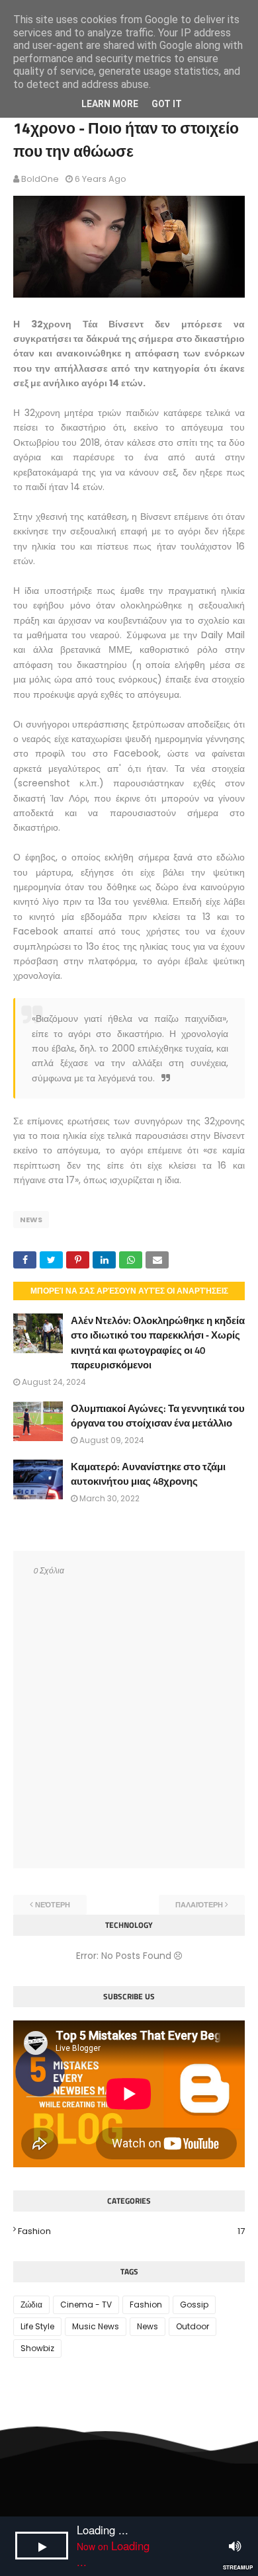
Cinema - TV (86, 2305)
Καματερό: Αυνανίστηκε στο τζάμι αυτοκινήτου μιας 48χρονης (148, 1474)
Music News (96, 2326)
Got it (167, 104)
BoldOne (40, 179)
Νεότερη (53, 1905)
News (31, 1220)
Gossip (194, 2305)
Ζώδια (31, 2305)
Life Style (37, 2326)
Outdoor (193, 2326)
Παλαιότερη (199, 1905)
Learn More (110, 104)
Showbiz (37, 2348)
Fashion (131, 2231)
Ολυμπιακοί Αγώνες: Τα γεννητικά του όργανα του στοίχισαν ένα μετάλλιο (158, 1416)
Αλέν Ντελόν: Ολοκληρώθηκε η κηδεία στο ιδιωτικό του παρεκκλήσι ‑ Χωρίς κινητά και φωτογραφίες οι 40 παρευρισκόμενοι (158, 1343)
